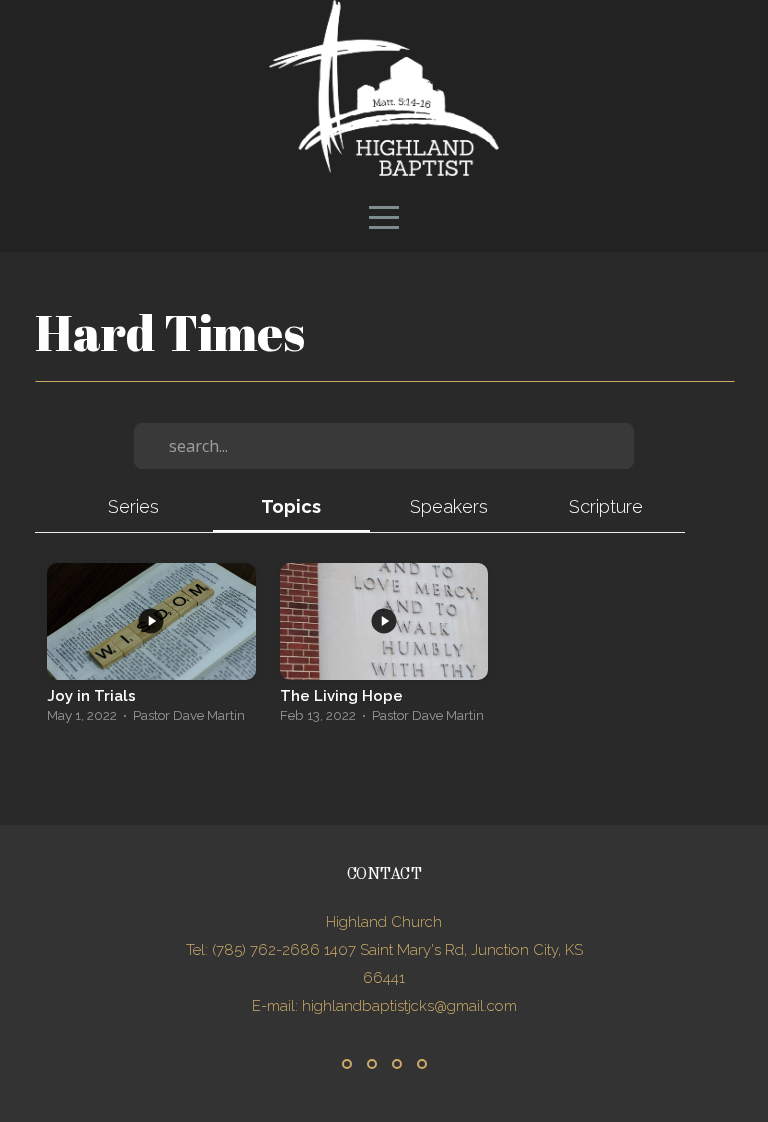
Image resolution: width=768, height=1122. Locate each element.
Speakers (449, 506)
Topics (291, 506)
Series (133, 506)
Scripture (606, 506)
